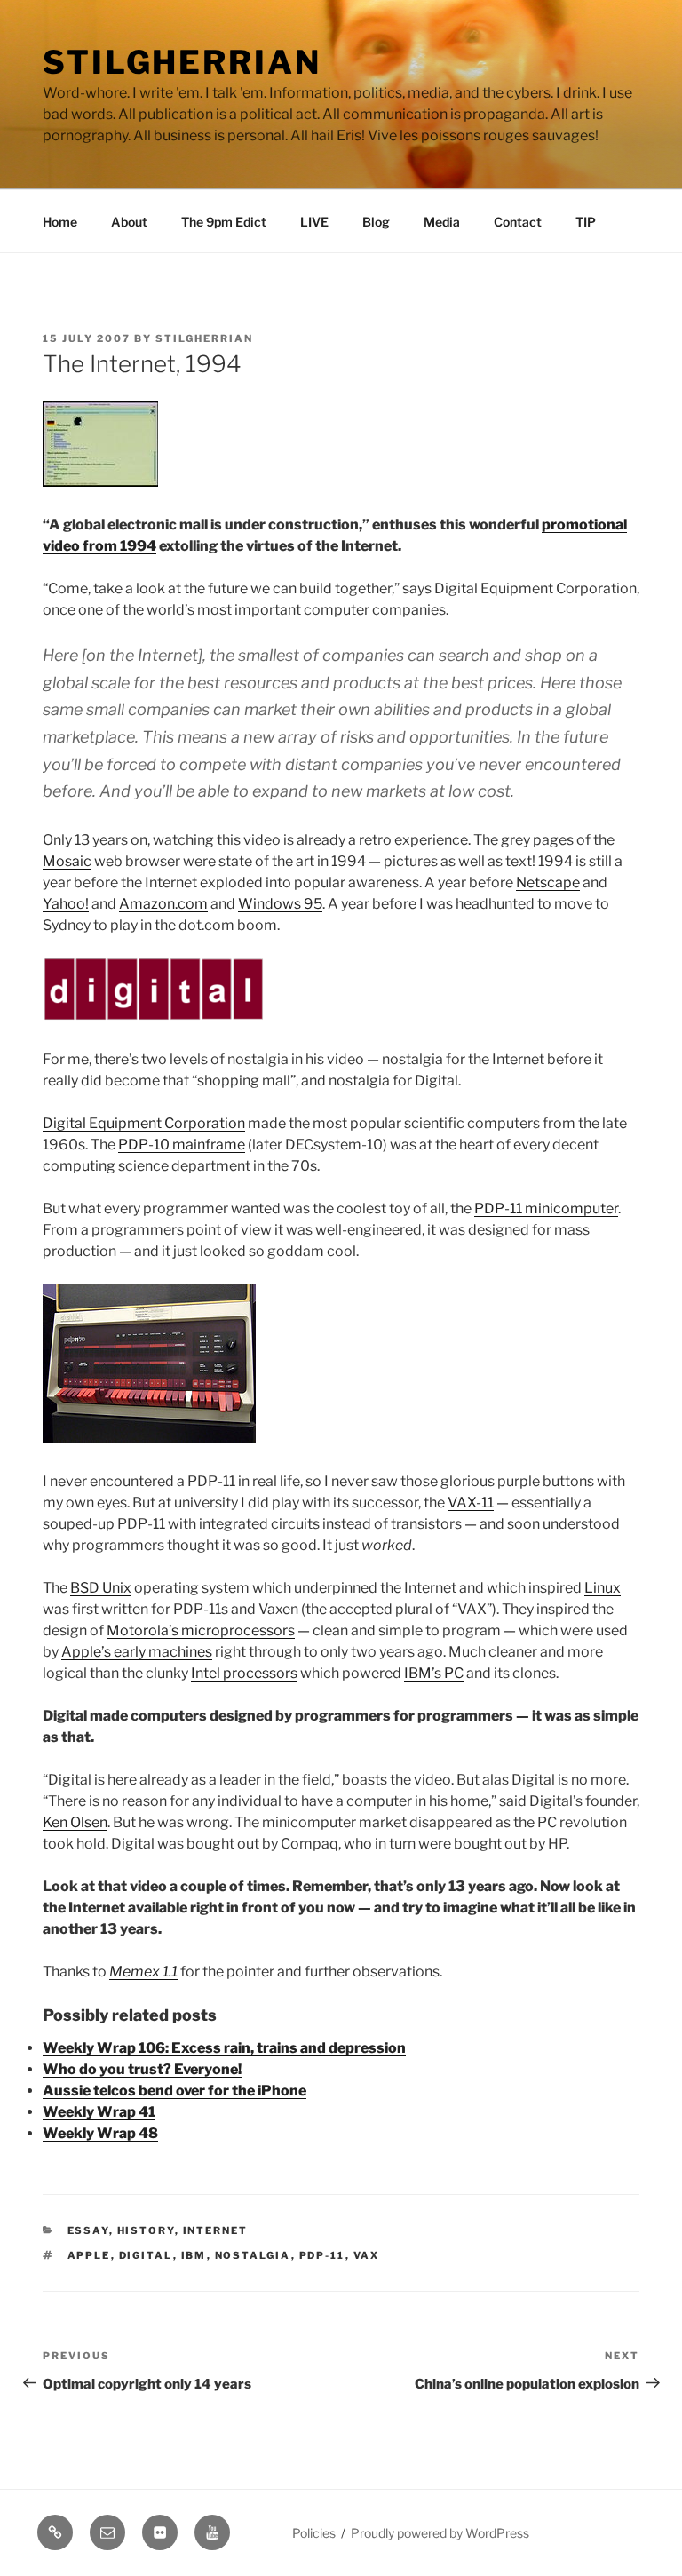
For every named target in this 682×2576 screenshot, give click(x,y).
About (129, 222)
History (146, 2230)
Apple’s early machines (137, 1652)
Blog (376, 222)
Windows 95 (280, 904)
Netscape (548, 883)
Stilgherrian (182, 62)
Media (442, 222)
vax (367, 2255)
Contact (518, 222)
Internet (216, 2230)
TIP (586, 222)
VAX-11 (471, 1503)
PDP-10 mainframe (182, 1145)
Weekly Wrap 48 (100, 2133)
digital (146, 2255)
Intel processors (244, 1673)
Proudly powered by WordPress (440, 2533)
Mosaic (67, 861)
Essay (88, 2230)
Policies (314, 2533)
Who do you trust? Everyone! (142, 2069)
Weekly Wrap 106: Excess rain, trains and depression (224, 2048)
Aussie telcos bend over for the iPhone (174, 2091)
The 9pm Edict (224, 222)
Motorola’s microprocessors (201, 1630)
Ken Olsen (75, 1822)
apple (89, 2255)
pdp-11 (322, 2255)
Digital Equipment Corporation (144, 1123)
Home (60, 222)
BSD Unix (101, 1588)
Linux (603, 1588)
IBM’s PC (434, 1673)
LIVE (314, 222)
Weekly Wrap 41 (99, 2112)
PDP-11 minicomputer (546, 1208)
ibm (194, 2255)
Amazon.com (163, 904)
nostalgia (253, 2255)
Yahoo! (66, 904)
